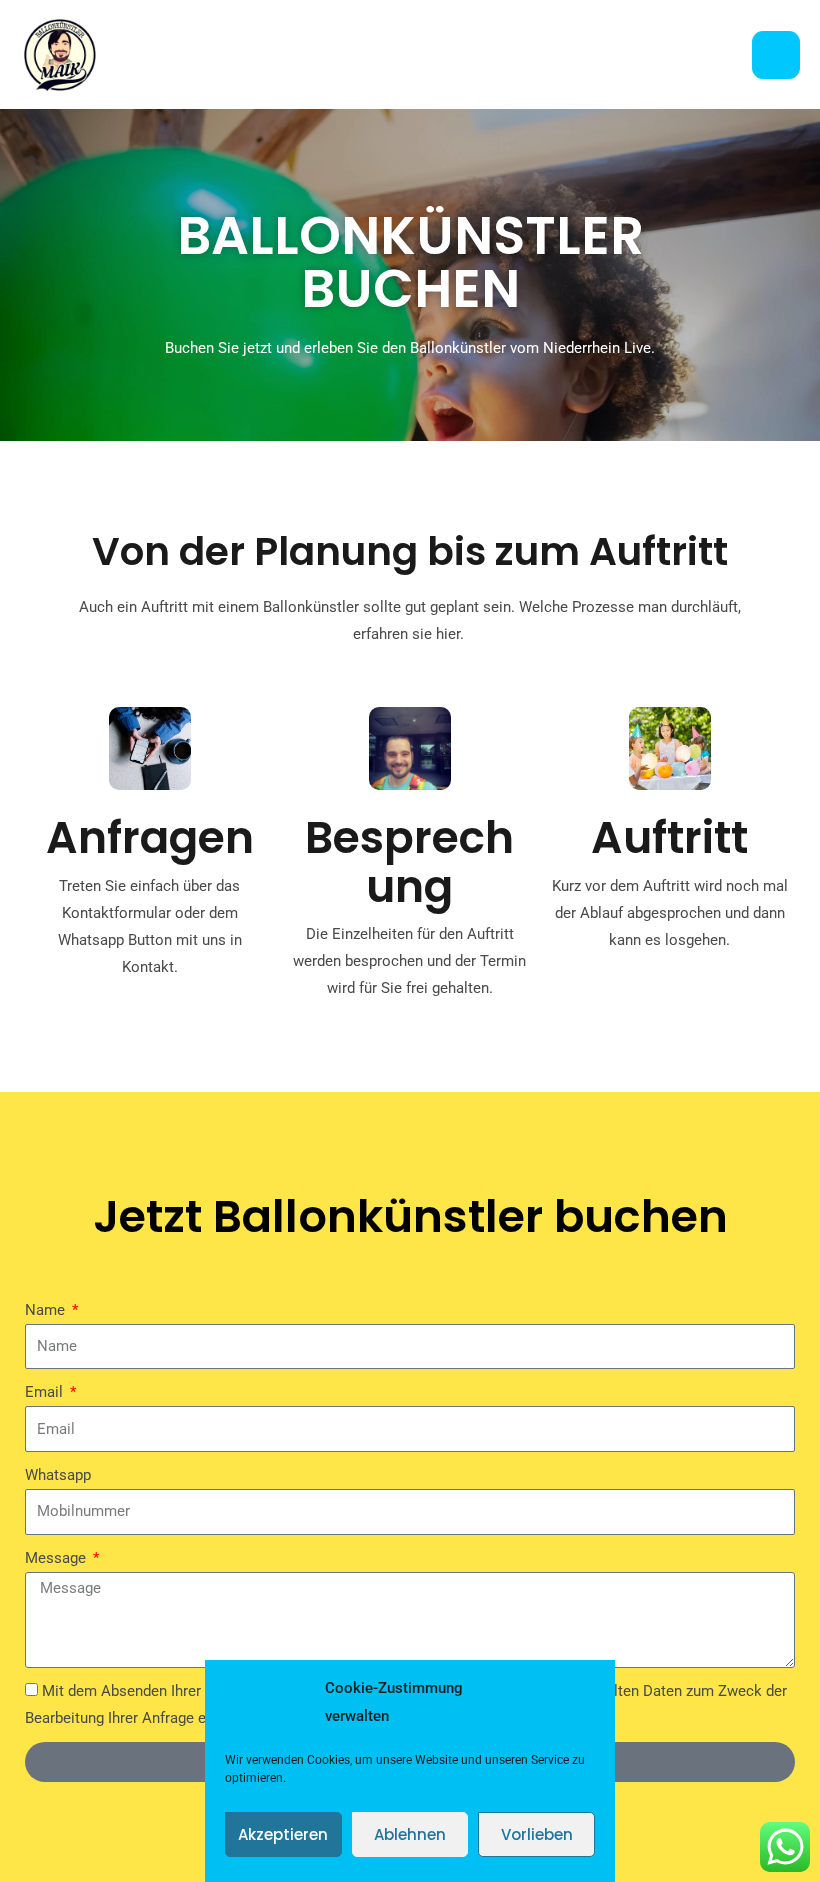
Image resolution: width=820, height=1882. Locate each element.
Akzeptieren (283, 1834)
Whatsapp (58, 1475)
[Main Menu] (776, 55)
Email (46, 1392)
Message (57, 1558)
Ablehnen (410, 1834)
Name (47, 1310)
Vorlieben (537, 1834)
